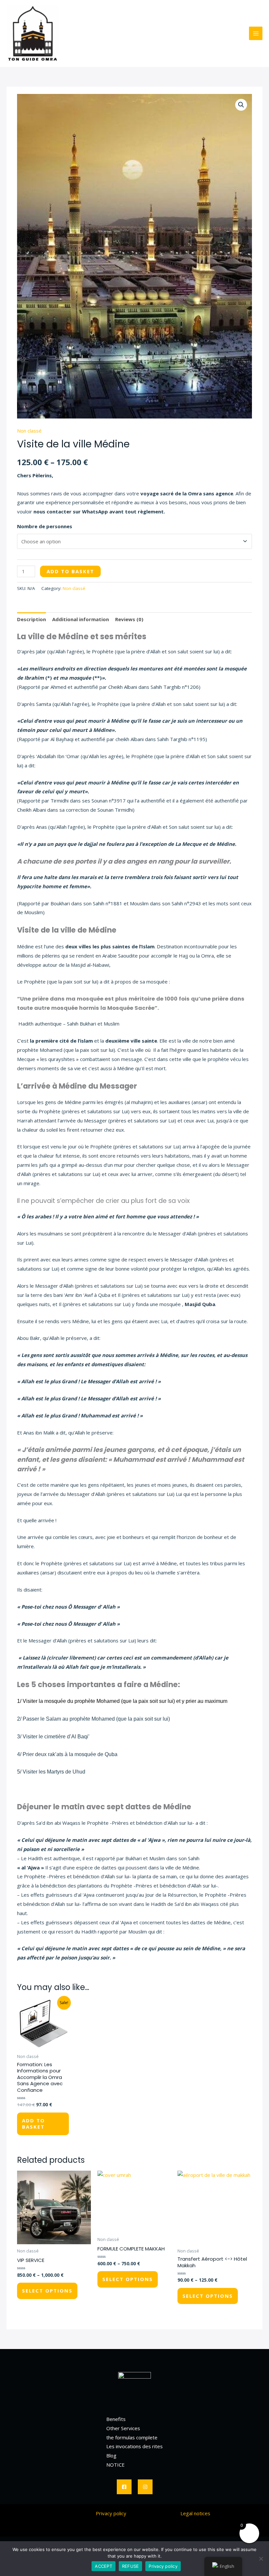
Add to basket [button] (33, 2124)
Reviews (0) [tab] (129, 619)
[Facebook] (124, 2487)
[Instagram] (145, 2487)
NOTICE (115, 2465)
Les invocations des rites (134, 2446)
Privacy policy (111, 2513)
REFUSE (131, 2566)
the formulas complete (132, 2437)
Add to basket (70, 571)
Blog (111, 2455)
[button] (241, 105)
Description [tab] (31, 619)
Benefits (116, 2419)
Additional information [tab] (81, 619)
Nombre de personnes (45, 526)
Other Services (123, 2428)
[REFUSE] (261, 2559)
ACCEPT (103, 2566)
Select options (47, 2291)
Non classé (29, 431)
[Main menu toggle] (256, 33)
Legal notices (195, 2513)
